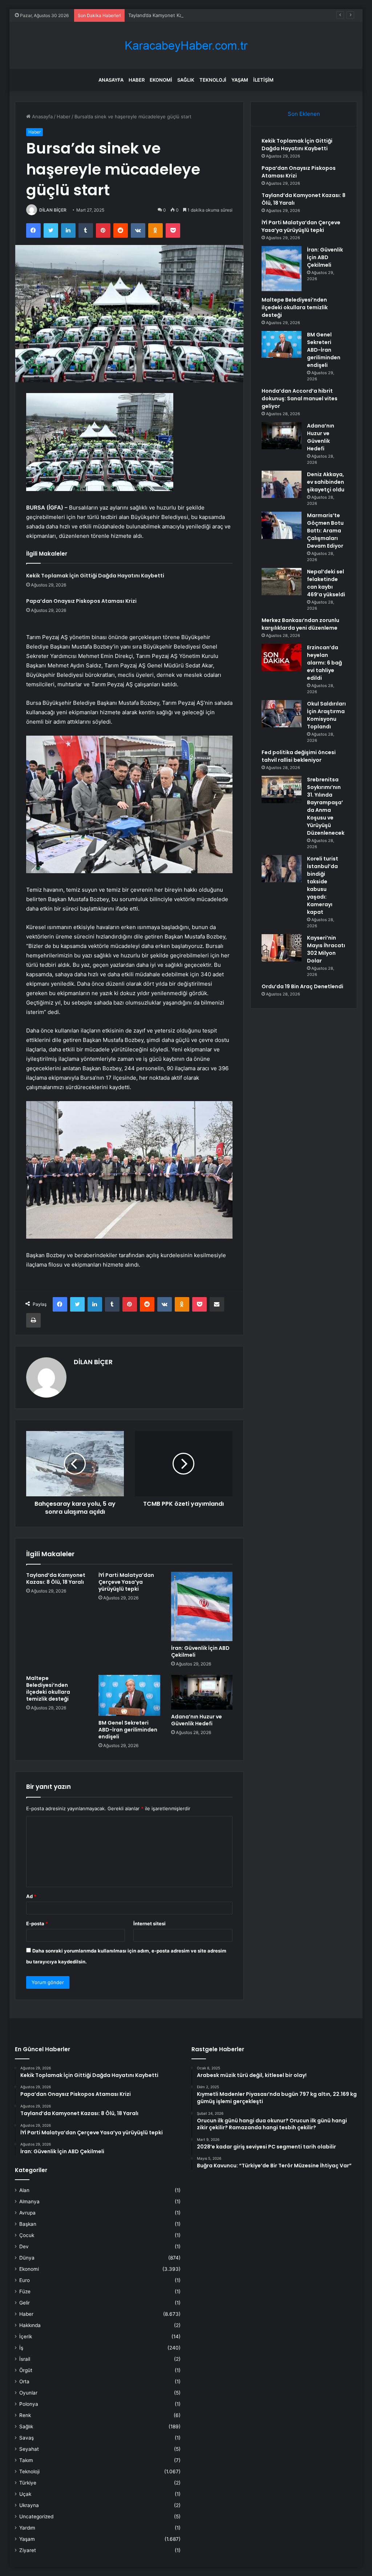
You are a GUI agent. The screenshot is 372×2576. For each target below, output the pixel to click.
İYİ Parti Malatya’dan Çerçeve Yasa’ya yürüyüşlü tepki (126, 1582)
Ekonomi (161, 80)
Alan (24, 2190)
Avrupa (27, 2213)
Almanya (29, 2201)
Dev (24, 2246)
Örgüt (26, 2370)
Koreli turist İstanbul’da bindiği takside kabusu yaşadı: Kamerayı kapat (323, 885)
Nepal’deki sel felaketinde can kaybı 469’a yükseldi (326, 583)
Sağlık (186, 80)
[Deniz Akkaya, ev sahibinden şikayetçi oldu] (282, 484)
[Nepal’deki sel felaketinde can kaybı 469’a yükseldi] (282, 582)
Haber (137, 80)
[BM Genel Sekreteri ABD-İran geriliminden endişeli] (129, 1695)
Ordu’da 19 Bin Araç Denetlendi (302, 986)
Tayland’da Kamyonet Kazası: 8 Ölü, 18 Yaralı (178, 15)
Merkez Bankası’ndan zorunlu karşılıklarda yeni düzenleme (300, 624)
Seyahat (29, 2449)
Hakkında (30, 2325)
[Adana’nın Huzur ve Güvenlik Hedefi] (202, 1692)
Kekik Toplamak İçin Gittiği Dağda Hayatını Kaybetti (95, 576)
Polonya (29, 2404)
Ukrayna (29, 2505)
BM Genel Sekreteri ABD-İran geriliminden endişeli (128, 1730)
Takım (26, 2460)
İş (21, 2348)
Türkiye (28, 2483)
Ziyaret (28, 2550)
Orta (24, 2381)
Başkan (28, 2224)
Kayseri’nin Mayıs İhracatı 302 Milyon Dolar (326, 949)
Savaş (27, 2438)
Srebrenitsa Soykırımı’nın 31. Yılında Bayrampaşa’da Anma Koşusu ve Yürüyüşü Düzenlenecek (326, 806)
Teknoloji (213, 80)
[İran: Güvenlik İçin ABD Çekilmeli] (202, 1606)
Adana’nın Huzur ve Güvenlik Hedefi (197, 1720)
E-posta (37, 1923)
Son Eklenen (304, 114)
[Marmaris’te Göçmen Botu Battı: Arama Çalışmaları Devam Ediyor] (282, 525)
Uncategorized (36, 2516)
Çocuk (27, 2235)
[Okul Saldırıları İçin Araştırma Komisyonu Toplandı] (282, 714)
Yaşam (240, 80)
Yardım (27, 2528)
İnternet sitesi (149, 1923)
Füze (25, 2291)
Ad (31, 1896)
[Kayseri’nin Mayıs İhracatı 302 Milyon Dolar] (282, 948)
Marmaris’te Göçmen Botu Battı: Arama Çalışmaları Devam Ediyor (325, 531)
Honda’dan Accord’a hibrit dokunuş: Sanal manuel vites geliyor (300, 398)
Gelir (25, 2303)
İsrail (25, 2359)
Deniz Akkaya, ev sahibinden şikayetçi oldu (326, 482)
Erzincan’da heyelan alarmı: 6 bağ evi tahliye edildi (324, 663)
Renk (25, 2415)
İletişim (263, 80)
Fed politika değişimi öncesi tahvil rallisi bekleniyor (299, 756)
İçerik (26, 2336)
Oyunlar (28, 2393)
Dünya (27, 2258)
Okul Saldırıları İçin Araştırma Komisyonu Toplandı (326, 715)
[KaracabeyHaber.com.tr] (186, 46)
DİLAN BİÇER (53, 210)
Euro (25, 2280)
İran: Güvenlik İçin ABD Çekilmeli (200, 1651)
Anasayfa (111, 80)
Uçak (25, 2494)
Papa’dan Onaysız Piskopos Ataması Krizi (81, 601)
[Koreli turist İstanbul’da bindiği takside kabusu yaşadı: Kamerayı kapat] (282, 869)
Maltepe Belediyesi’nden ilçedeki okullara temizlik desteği (48, 1688)
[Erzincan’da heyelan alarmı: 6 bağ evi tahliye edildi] (282, 657)
